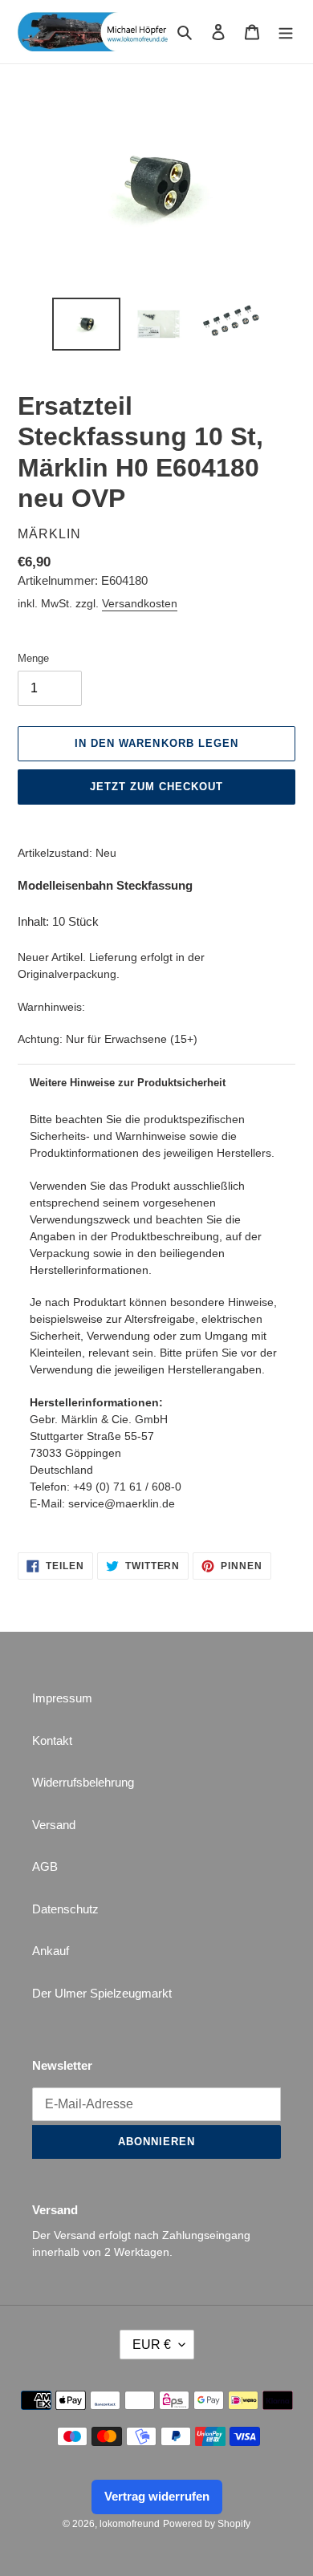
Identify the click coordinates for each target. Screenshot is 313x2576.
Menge (33, 658)
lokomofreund (130, 2524)
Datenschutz (65, 1909)
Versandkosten (140, 603)
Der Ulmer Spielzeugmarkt (102, 1993)
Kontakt (52, 1740)
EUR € (152, 2345)
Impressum (62, 1698)
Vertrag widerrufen (157, 2496)
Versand (54, 1825)
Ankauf (51, 1951)
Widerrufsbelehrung (83, 1782)
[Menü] (286, 32)
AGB (45, 1866)
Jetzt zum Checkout (157, 787)
